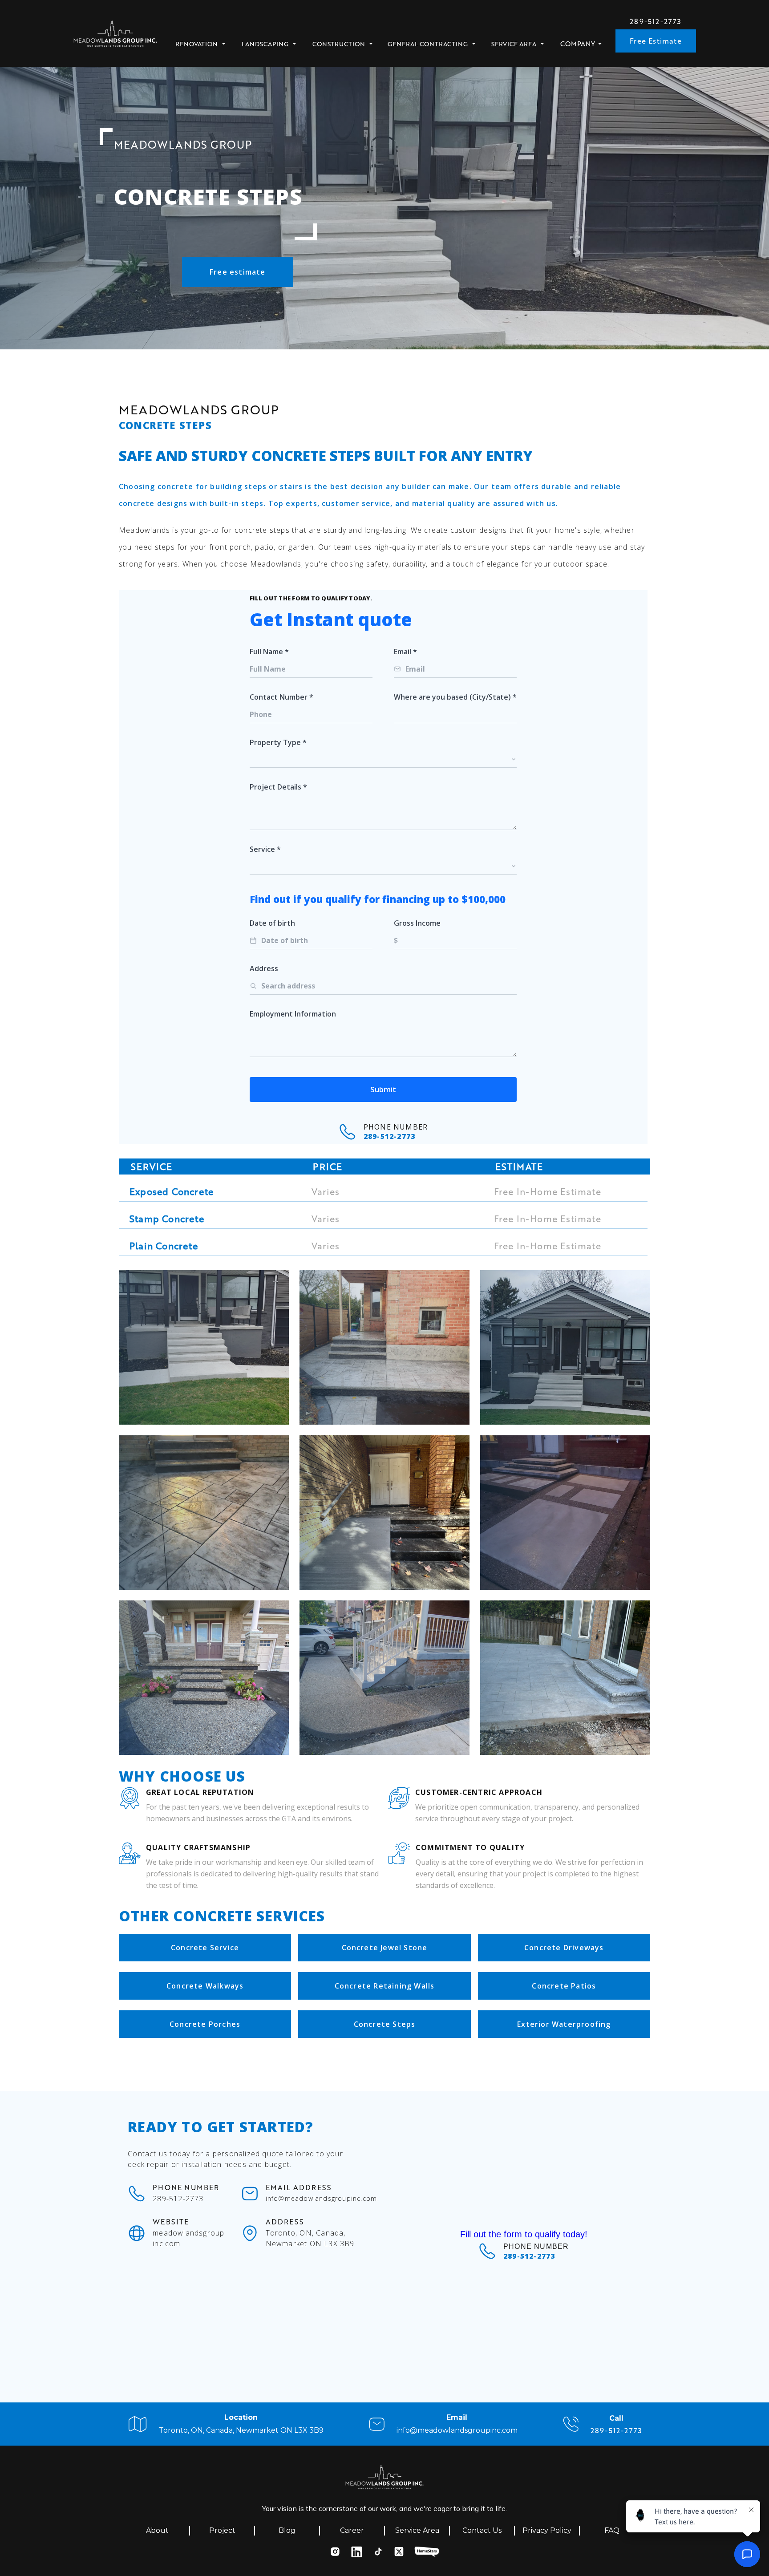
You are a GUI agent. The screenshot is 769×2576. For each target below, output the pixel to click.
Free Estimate (656, 41)
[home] (115, 36)
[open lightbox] (204, 1347)
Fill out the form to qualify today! (524, 2234)
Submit (383, 1089)
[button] (203, 41)
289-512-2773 (656, 21)
